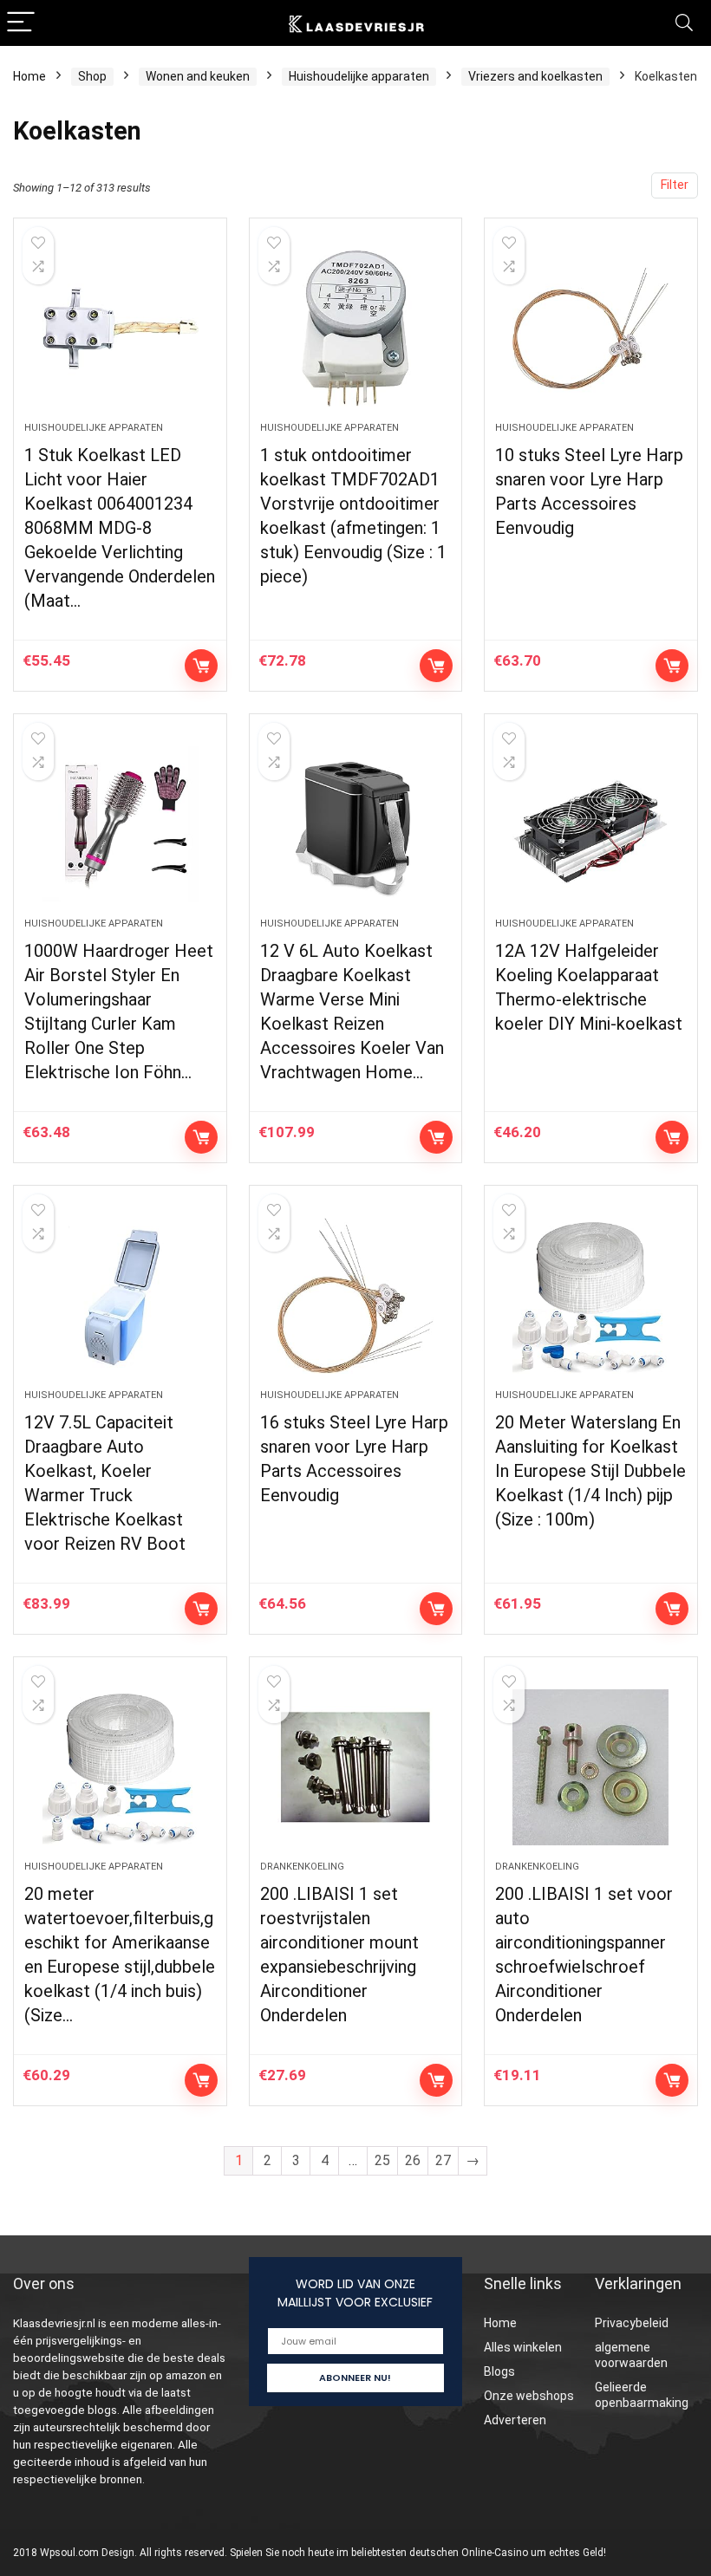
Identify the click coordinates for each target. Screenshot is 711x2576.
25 (382, 2160)
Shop (92, 76)
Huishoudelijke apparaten (359, 76)
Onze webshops (529, 2396)
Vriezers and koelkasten (535, 76)
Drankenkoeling (302, 1867)
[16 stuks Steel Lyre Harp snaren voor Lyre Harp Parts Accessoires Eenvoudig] (356, 1296)
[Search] (684, 23)
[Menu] (21, 23)
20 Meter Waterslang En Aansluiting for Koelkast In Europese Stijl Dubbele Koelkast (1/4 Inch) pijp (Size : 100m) (590, 1471)
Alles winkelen (523, 2347)
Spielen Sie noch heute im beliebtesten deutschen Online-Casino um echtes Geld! (418, 2553)
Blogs (499, 2371)
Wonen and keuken (198, 76)
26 (413, 2160)
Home (29, 76)
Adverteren (515, 2420)
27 (443, 2160)
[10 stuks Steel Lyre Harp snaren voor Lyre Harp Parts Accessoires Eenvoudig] (591, 329)
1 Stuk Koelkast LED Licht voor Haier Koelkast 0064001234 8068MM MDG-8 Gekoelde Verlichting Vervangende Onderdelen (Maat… (120, 528)
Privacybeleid (632, 2323)
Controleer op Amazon (201, 666)
